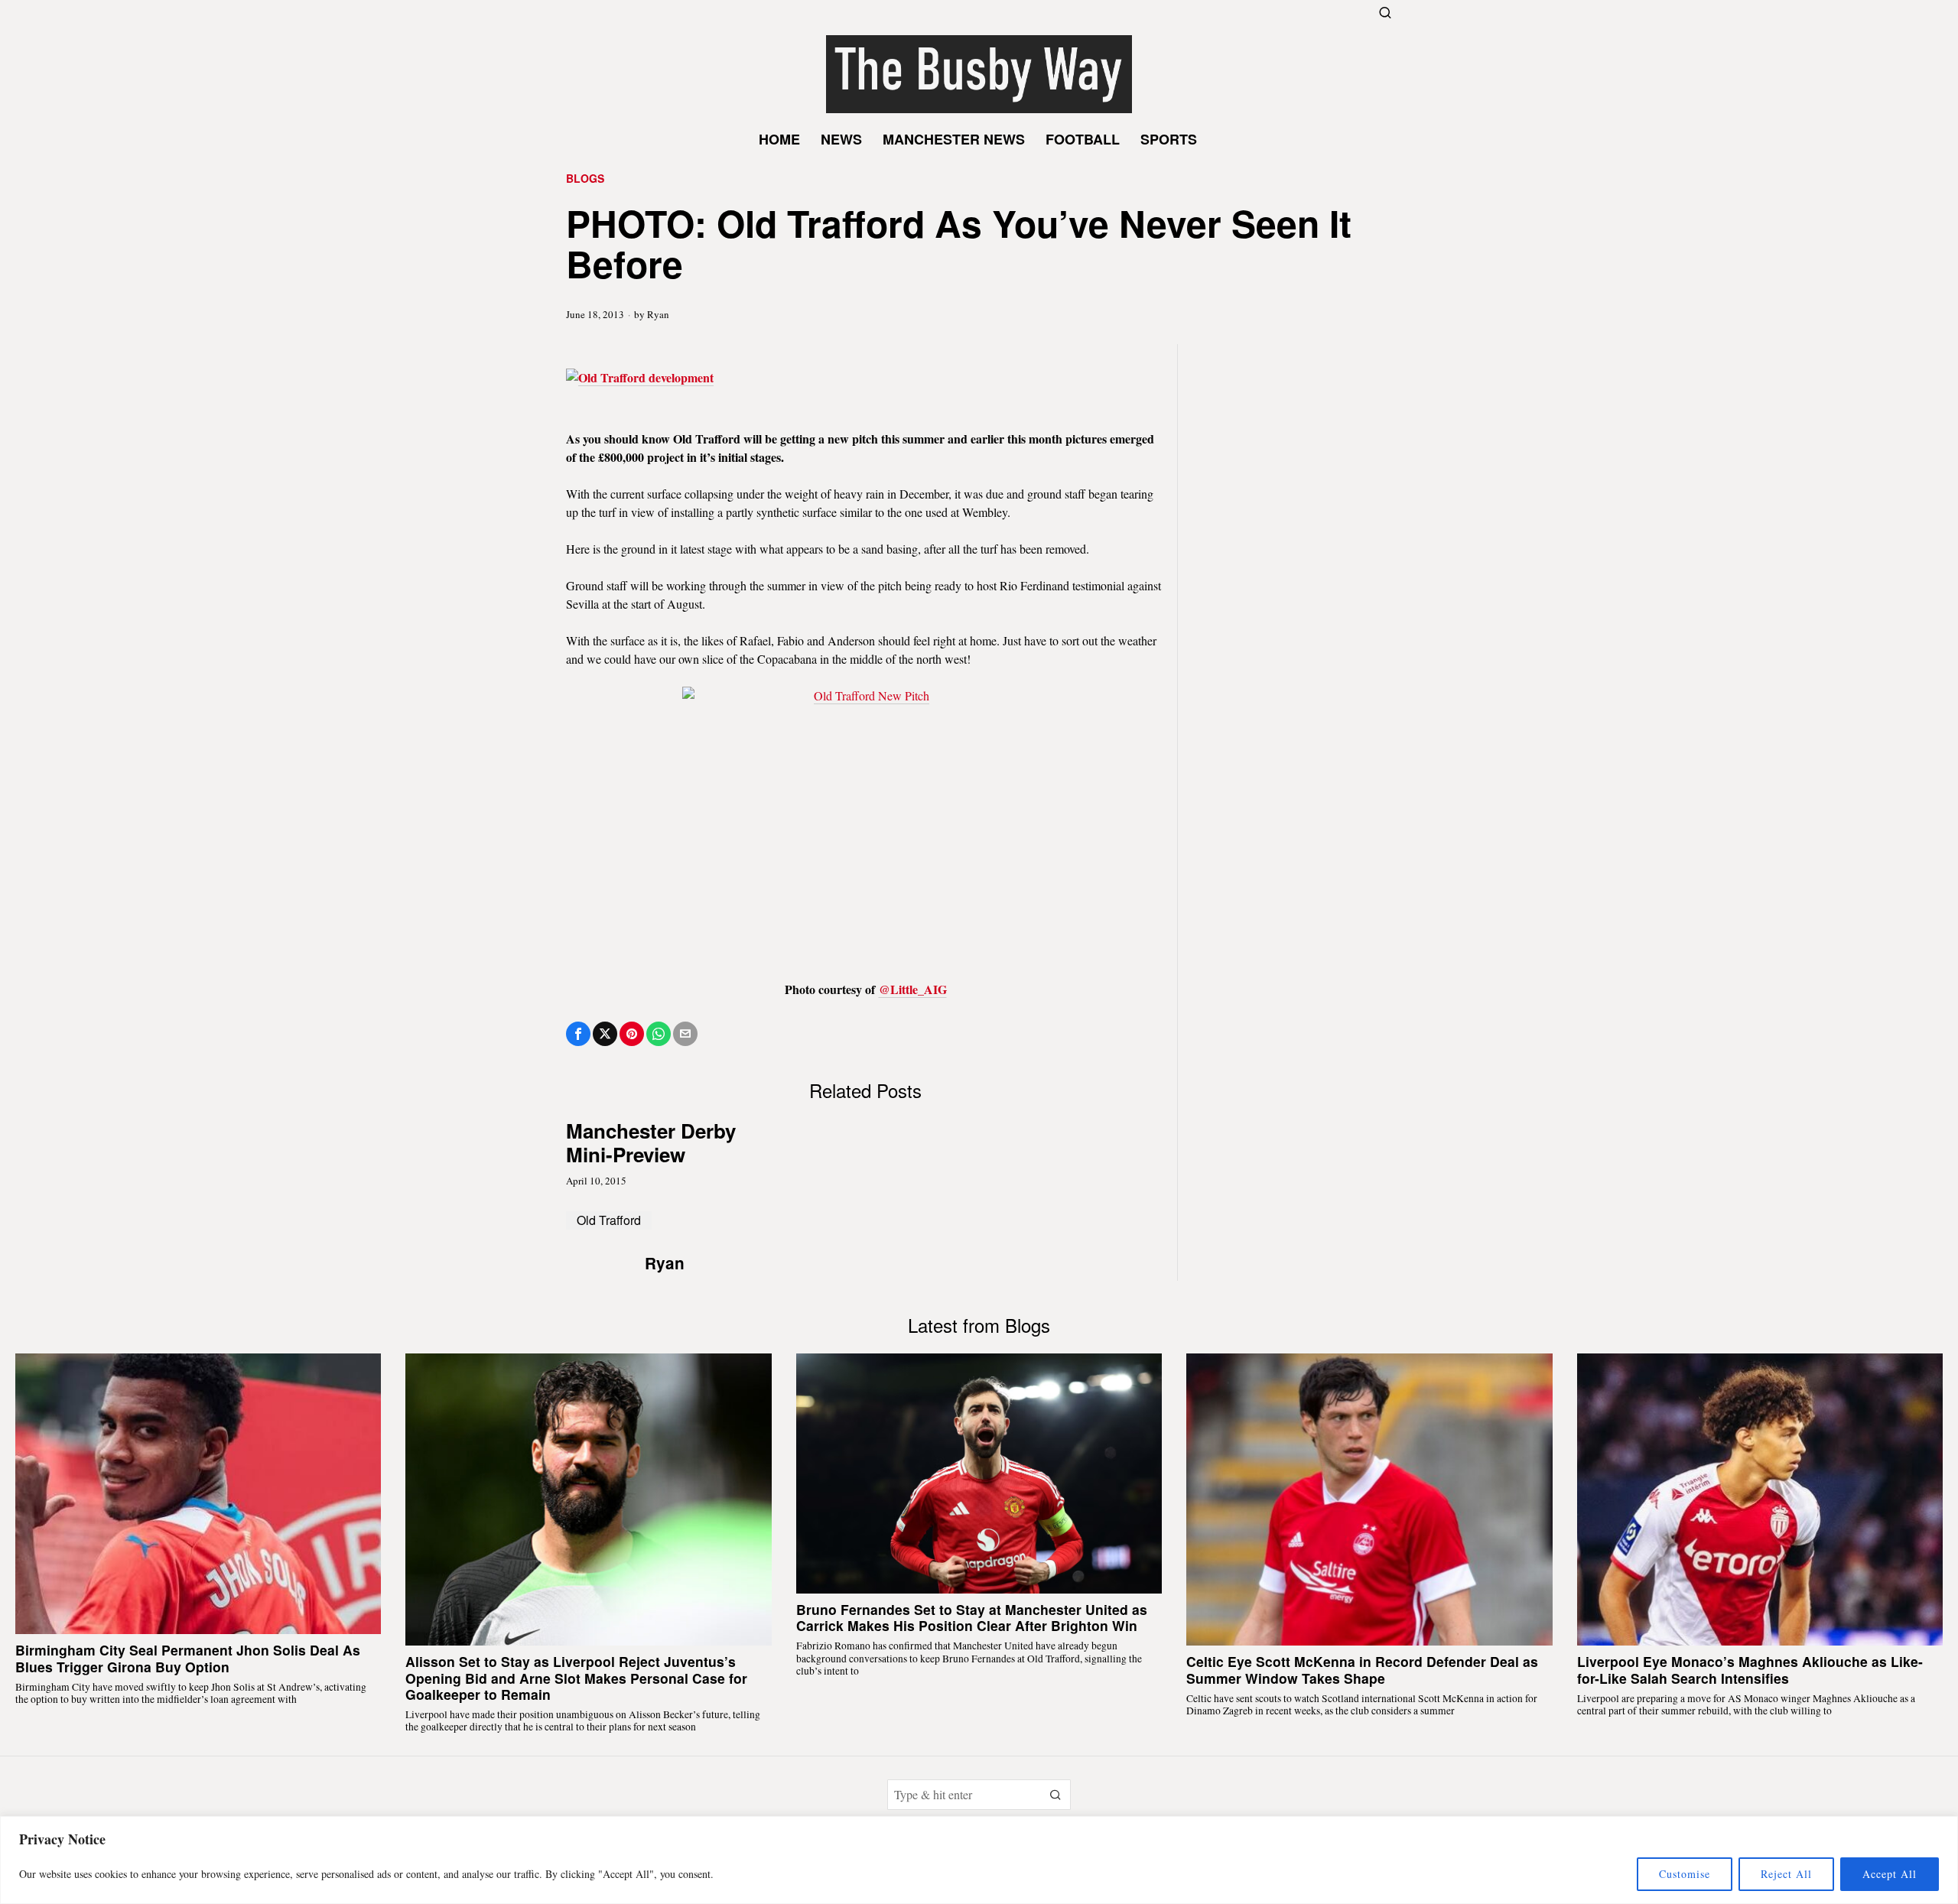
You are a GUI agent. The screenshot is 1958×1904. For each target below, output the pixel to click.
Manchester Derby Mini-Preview (651, 1142)
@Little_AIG (913, 989)
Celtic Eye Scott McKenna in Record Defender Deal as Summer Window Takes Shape (1362, 1669)
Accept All (1890, 1874)
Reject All (1786, 1874)
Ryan (658, 314)
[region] (979, 1860)
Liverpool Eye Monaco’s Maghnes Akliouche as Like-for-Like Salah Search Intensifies (1750, 1669)
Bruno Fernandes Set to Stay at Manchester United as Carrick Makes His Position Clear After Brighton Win (972, 1617)
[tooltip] (578, 1034)
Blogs (585, 179)
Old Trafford (609, 1220)
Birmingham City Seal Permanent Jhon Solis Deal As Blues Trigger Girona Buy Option (188, 1658)
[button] (1055, 1795)
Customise (1685, 1874)
